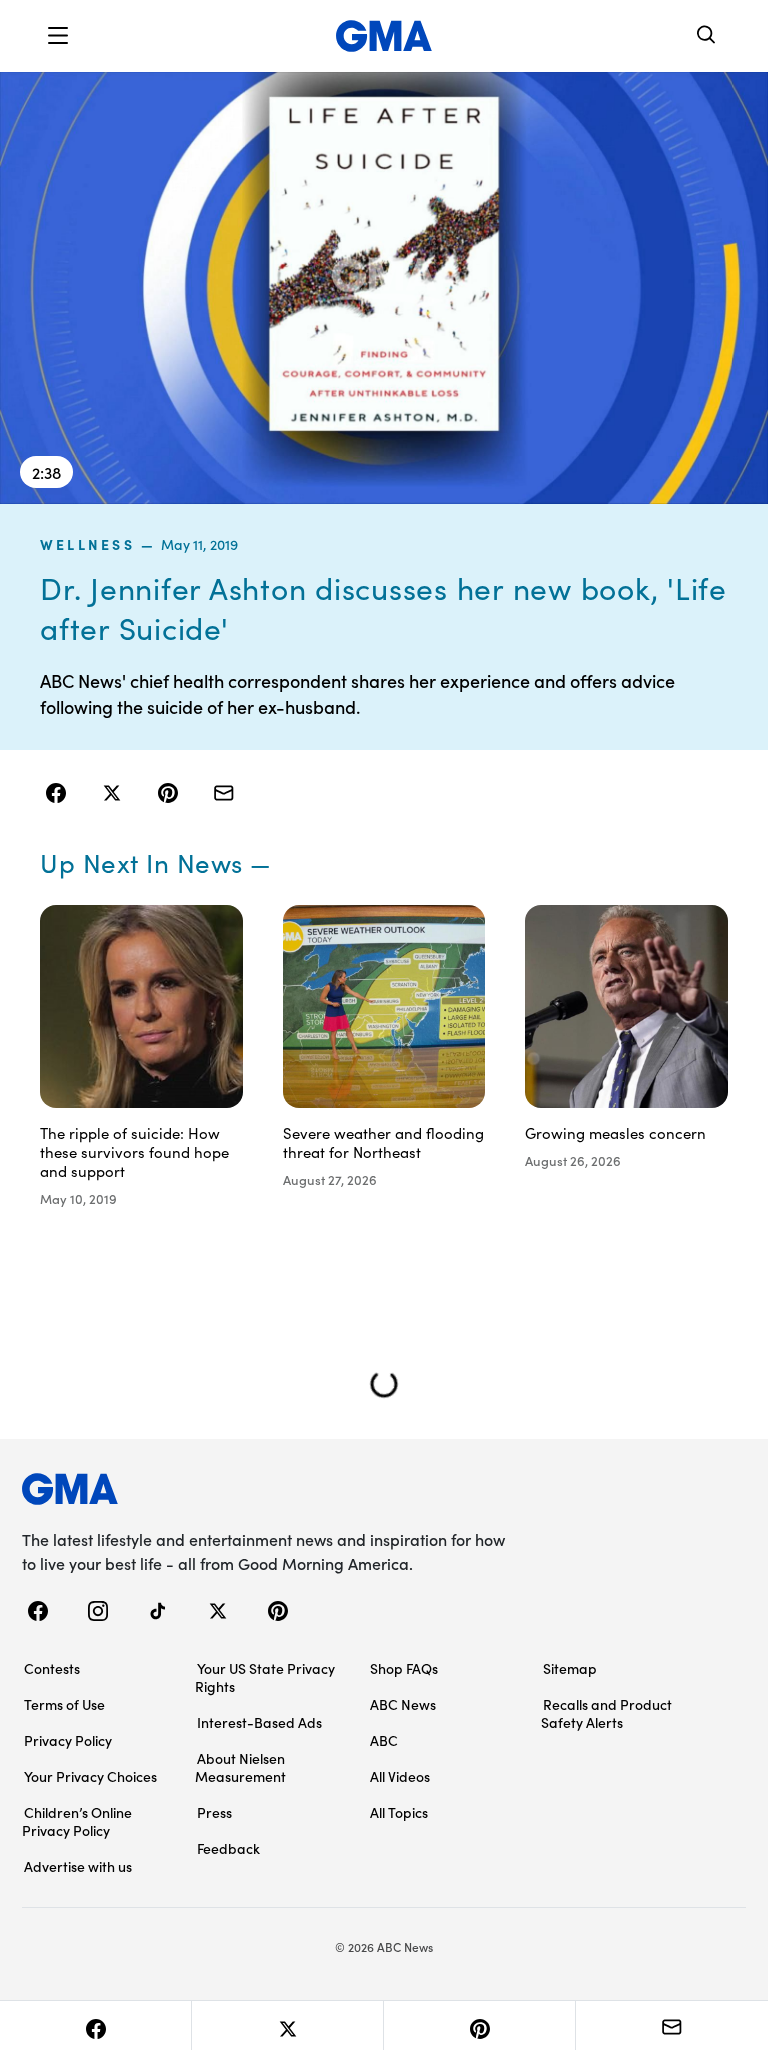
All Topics (399, 1812)
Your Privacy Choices (90, 1776)
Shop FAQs (404, 1668)
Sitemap (570, 1668)
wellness (87, 544)
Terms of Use (64, 1704)
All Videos (400, 1776)
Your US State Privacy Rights (265, 1677)
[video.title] (384, 288)
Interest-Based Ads (259, 1722)
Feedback (228, 1848)
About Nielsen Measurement (240, 1767)
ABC (384, 1740)
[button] (58, 36)
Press (214, 1812)
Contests (52, 1668)
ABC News (403, 1704)
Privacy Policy (68, 1740)
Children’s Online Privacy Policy (77, 1821)
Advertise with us (78, 1866)
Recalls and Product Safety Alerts (606, 1713)
